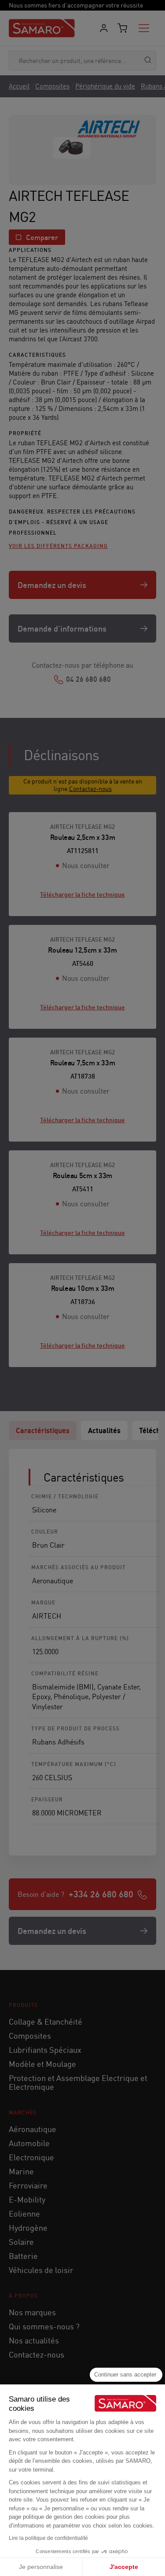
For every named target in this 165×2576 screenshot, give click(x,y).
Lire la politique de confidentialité (48, 2538)
